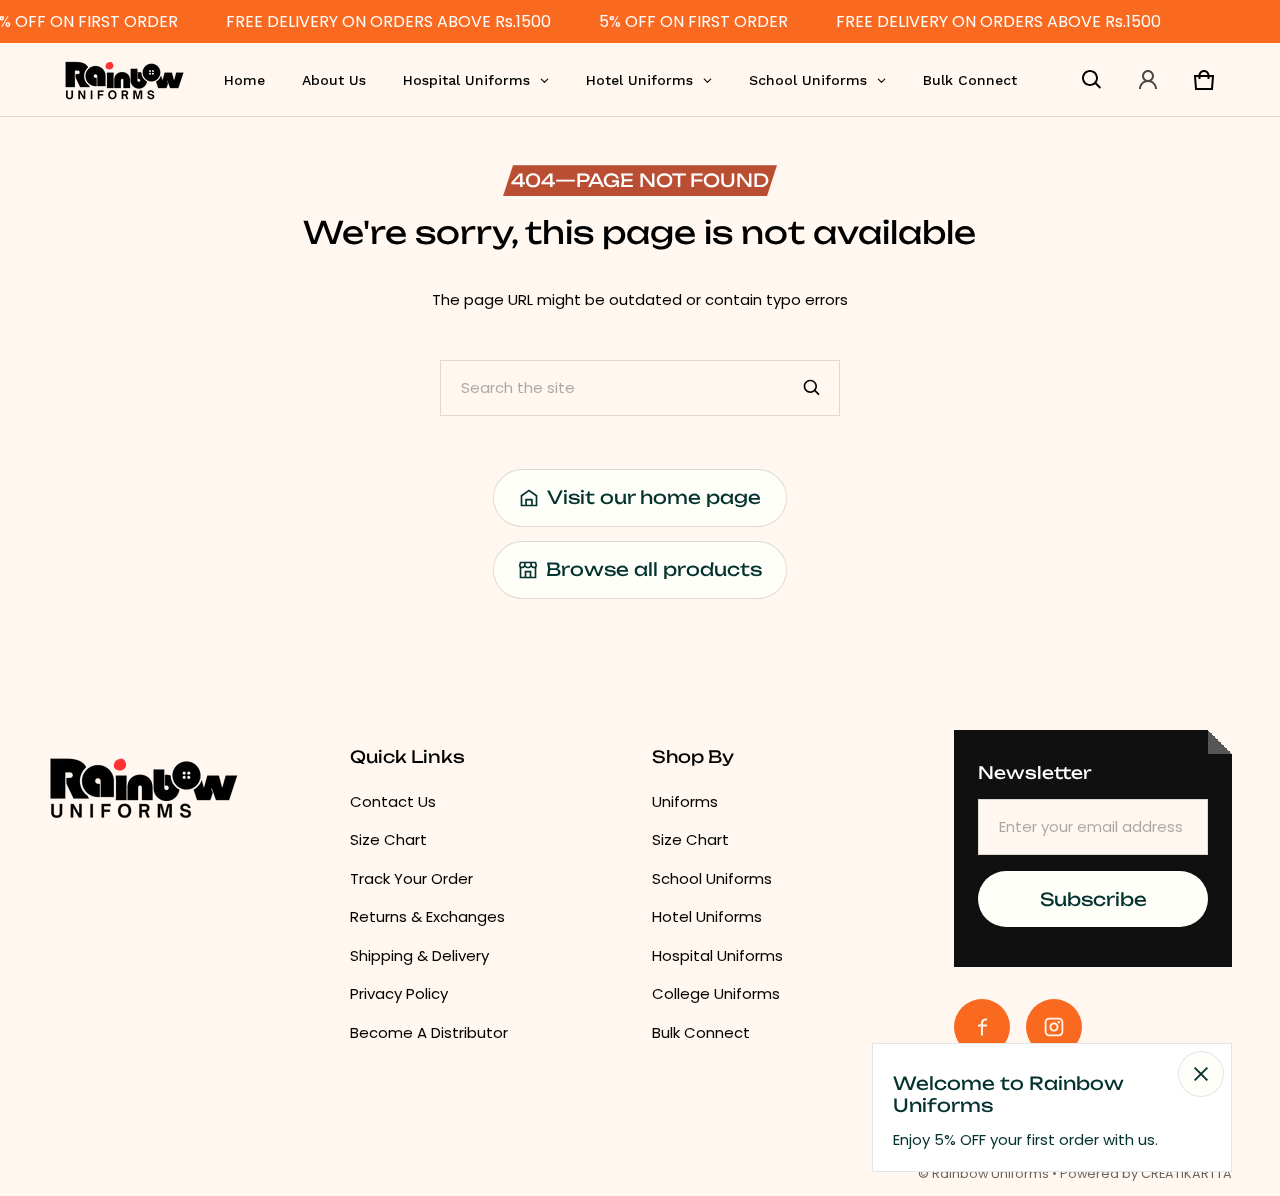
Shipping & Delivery (419, 955)
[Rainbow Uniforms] (124, 79)
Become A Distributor (429, 1032)
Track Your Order (411, 878)
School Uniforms (712, 878)
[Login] (1148, 80)
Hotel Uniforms (707, 916)
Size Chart (388, 839)
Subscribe (1093, 899)
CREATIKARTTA (1186, 1173)
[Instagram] (1054, 1027)
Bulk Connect (701, 1032)
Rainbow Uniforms (990, 1173)
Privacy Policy (399, 993)
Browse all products (654, 569)
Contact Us (393, 801)
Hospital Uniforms (717, 955)
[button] (1092, 80)
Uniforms (685, 801)
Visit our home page (654, 497)
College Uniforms (716, 993)
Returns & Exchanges (427, 916)
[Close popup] (1201, 1074)
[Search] (812, 388)
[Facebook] (982, 1027)
